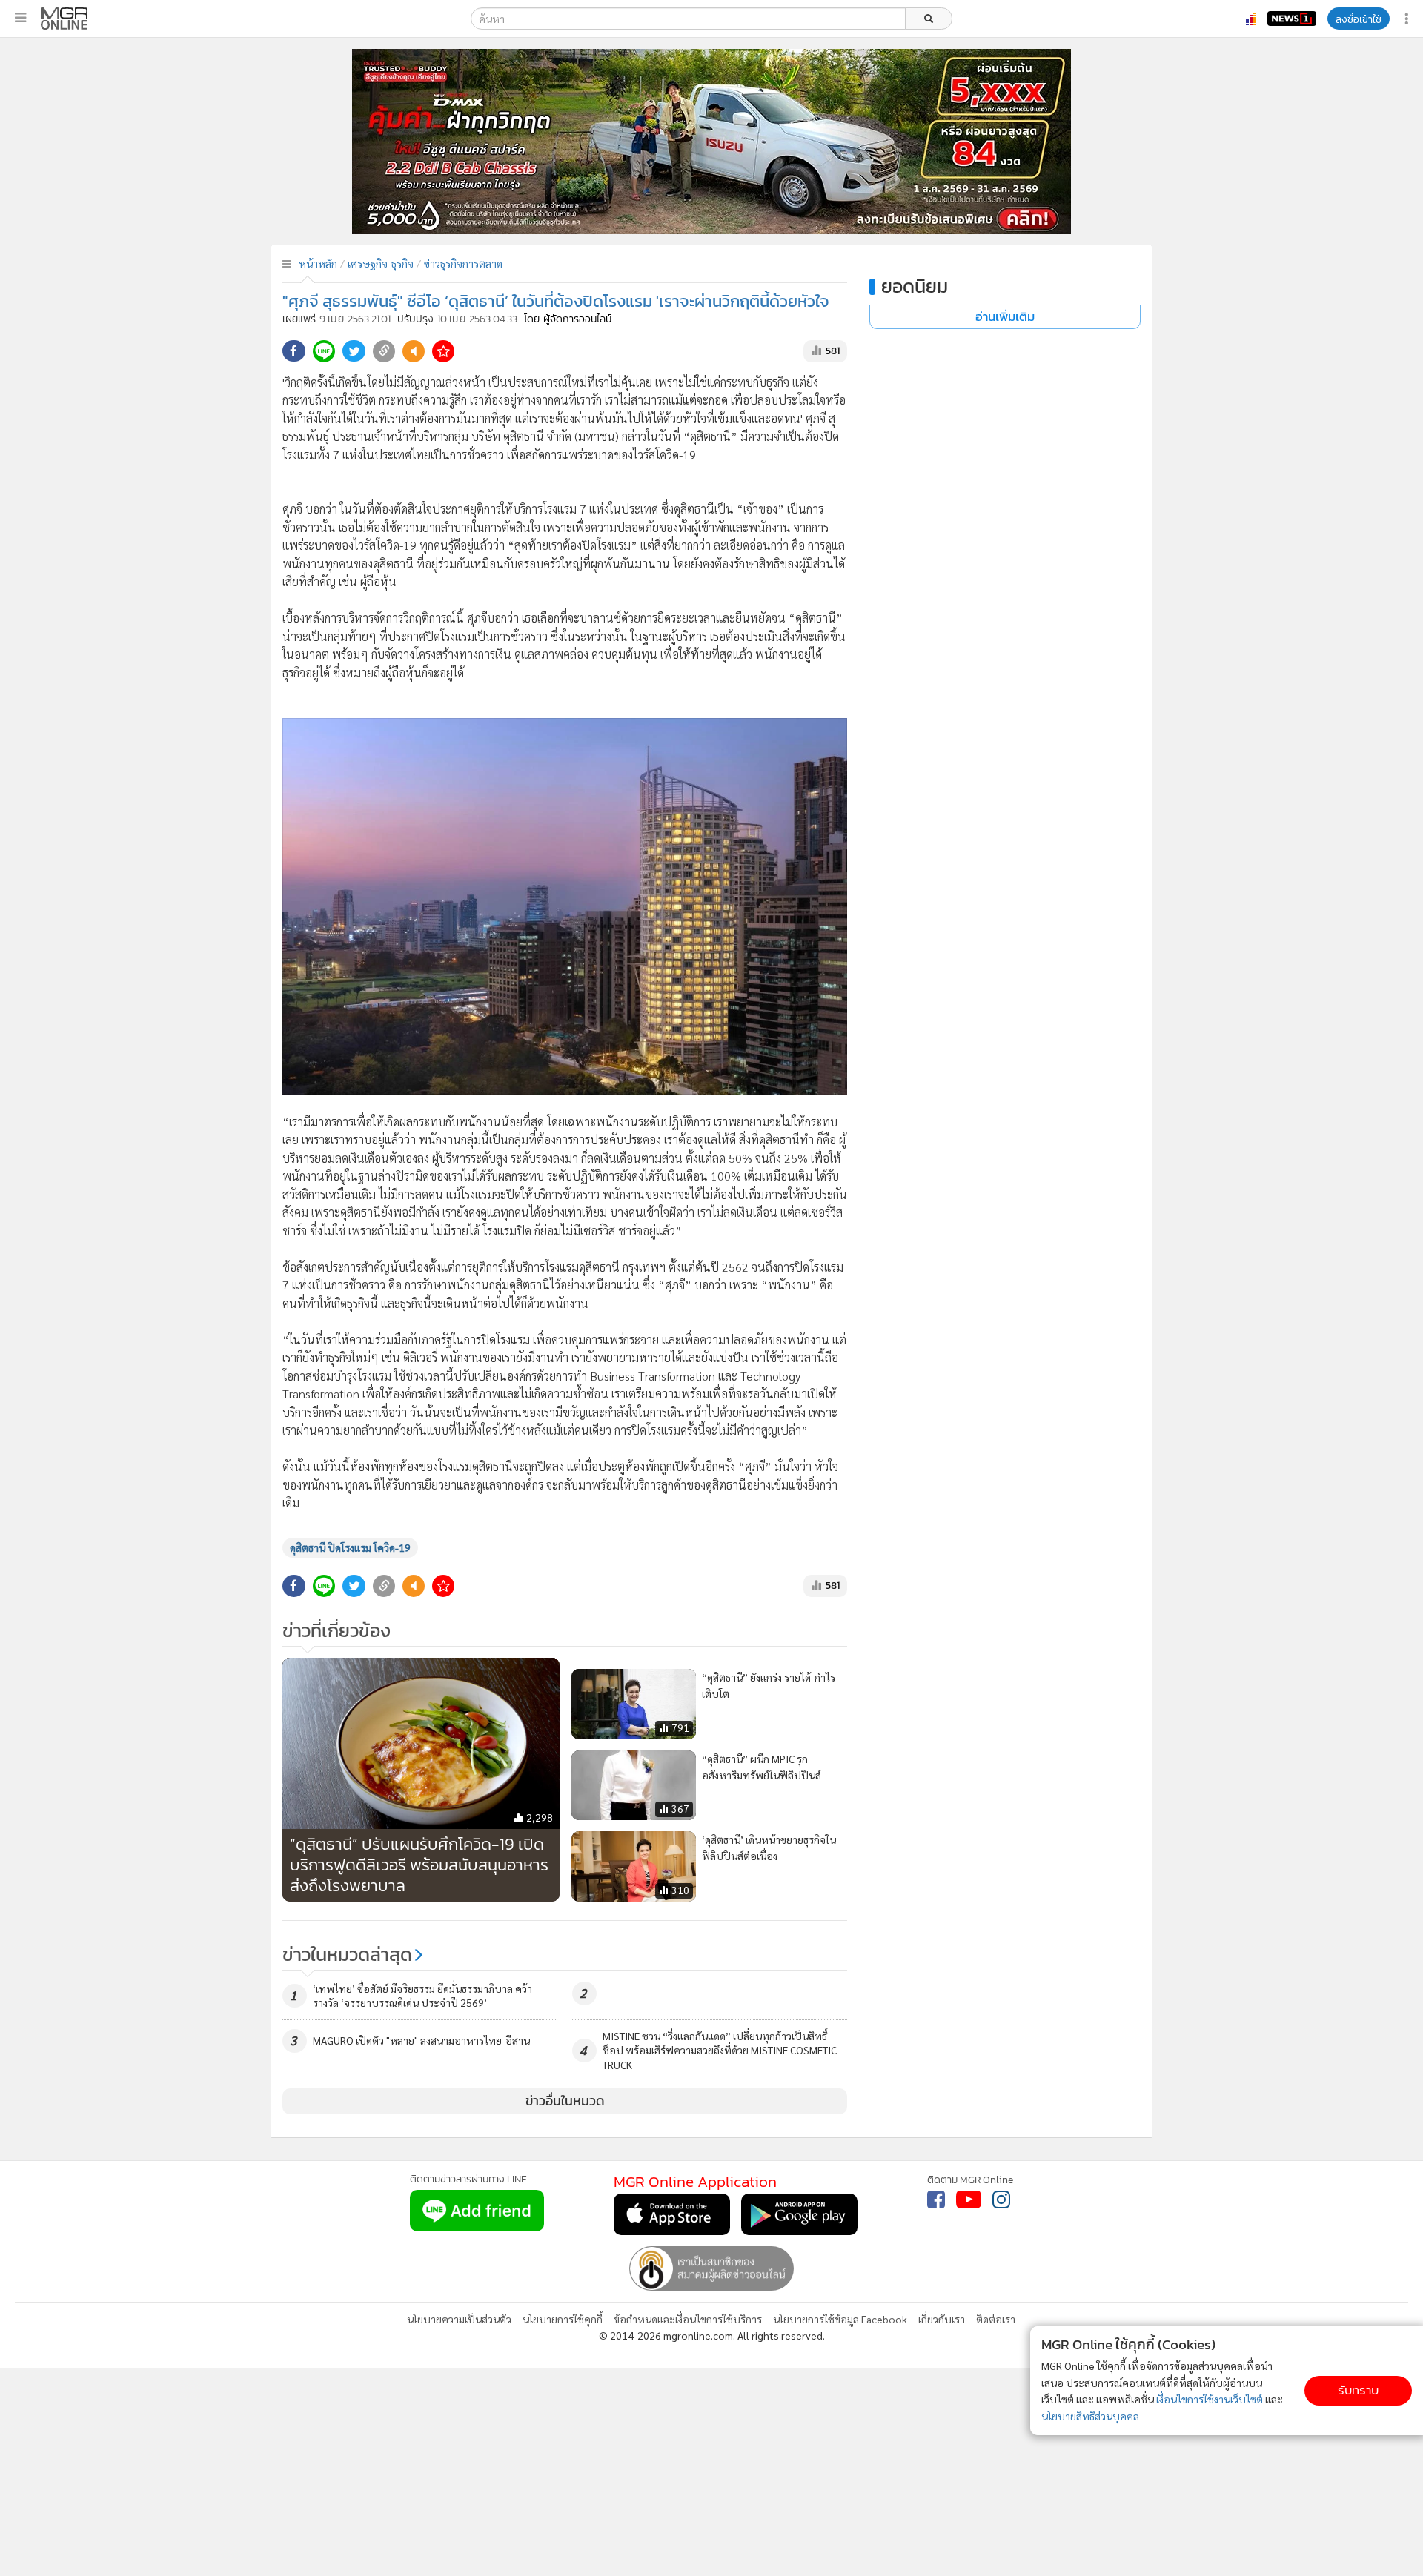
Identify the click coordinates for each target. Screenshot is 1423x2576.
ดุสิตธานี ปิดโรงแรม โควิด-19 (350, 1547)
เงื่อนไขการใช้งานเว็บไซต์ (1210, 2399)
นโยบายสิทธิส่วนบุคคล (1090, 2416)
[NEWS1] (1292, 19)
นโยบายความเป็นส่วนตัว (459, 2319)
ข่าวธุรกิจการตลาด (463, 263)
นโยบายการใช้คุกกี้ (563, 2319)
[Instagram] (1001, 2200)
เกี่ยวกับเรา (942, 2319)
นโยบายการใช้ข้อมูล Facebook (840, 2319)
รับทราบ (1358, 2390)
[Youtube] (969, 2200)
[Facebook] (936, 2200)
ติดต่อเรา (996, 2319)
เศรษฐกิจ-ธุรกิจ (381, 263)
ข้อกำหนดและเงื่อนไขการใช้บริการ (688, 2319)
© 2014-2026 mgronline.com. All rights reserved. (712, 2335)
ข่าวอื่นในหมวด (565, 2101)
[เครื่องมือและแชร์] (1408, 19)
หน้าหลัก (318, 263)
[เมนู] (20, 18)
